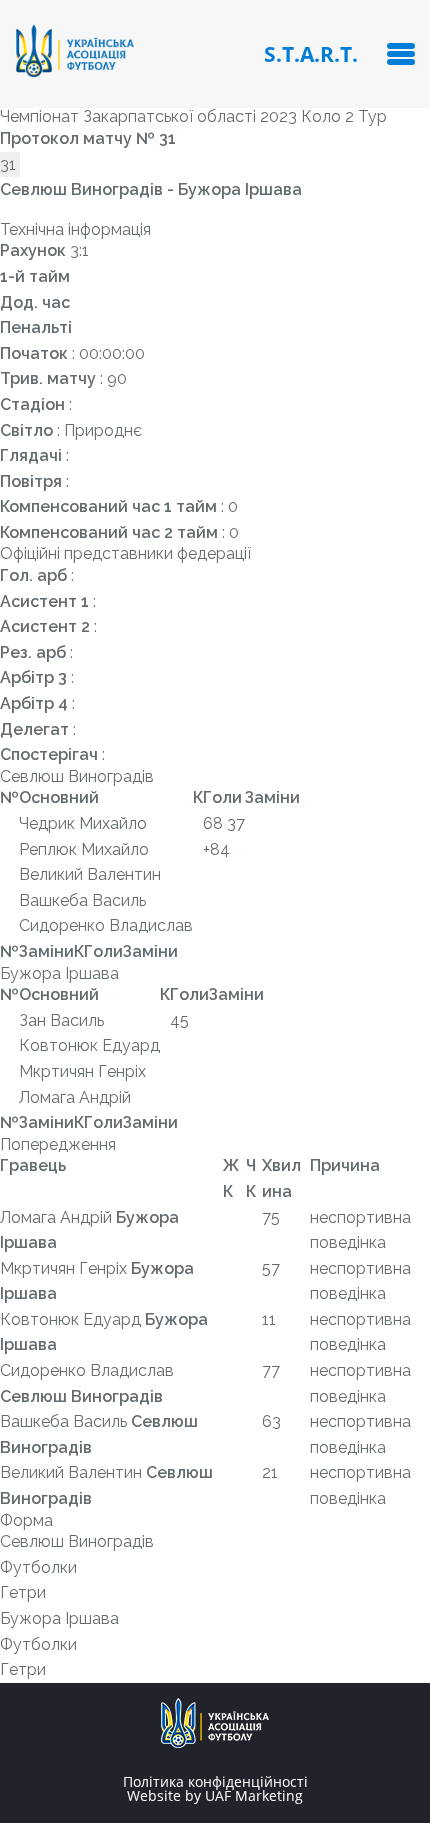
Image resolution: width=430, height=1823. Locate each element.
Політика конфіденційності (215, 1782)
